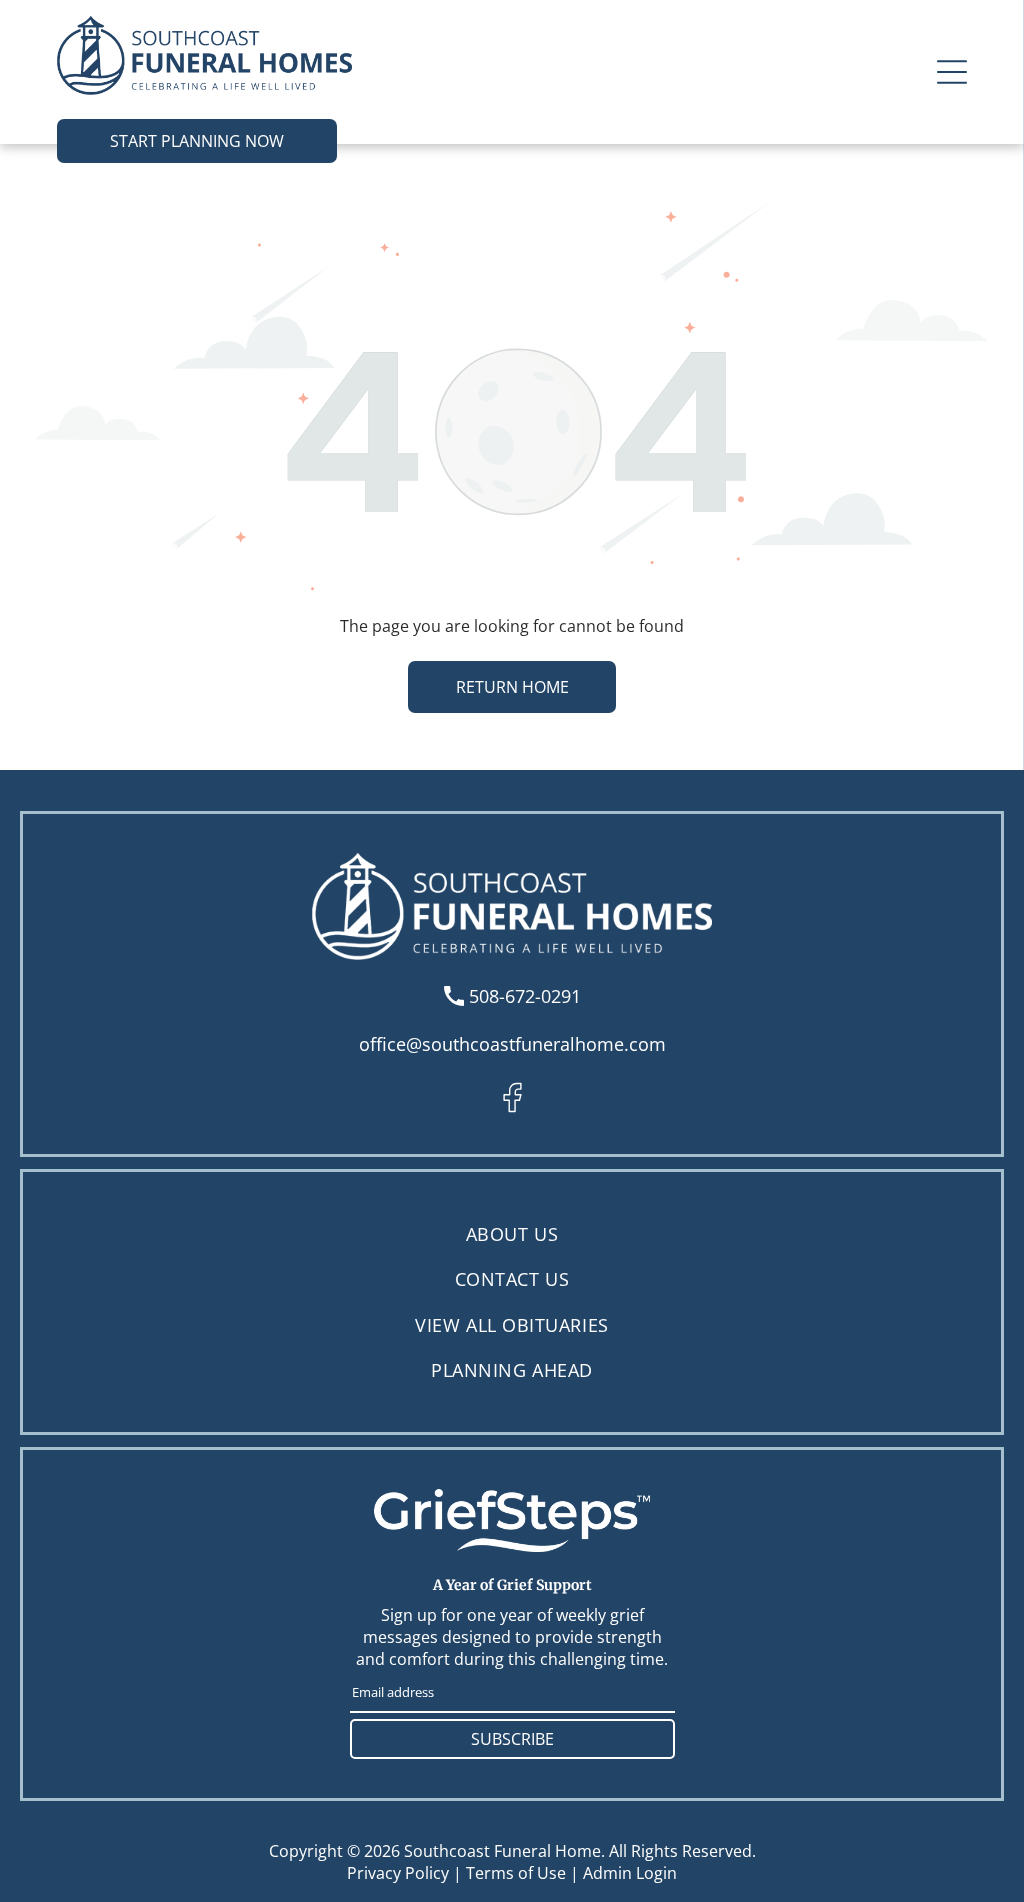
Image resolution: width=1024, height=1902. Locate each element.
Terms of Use (516, 1873)
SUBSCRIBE (512, 1739)
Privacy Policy (398, 1873)
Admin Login (630, 1873)
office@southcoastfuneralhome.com (512, 1044)
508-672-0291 (525, 996)
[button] (952, 72)
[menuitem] (512, 1234)
